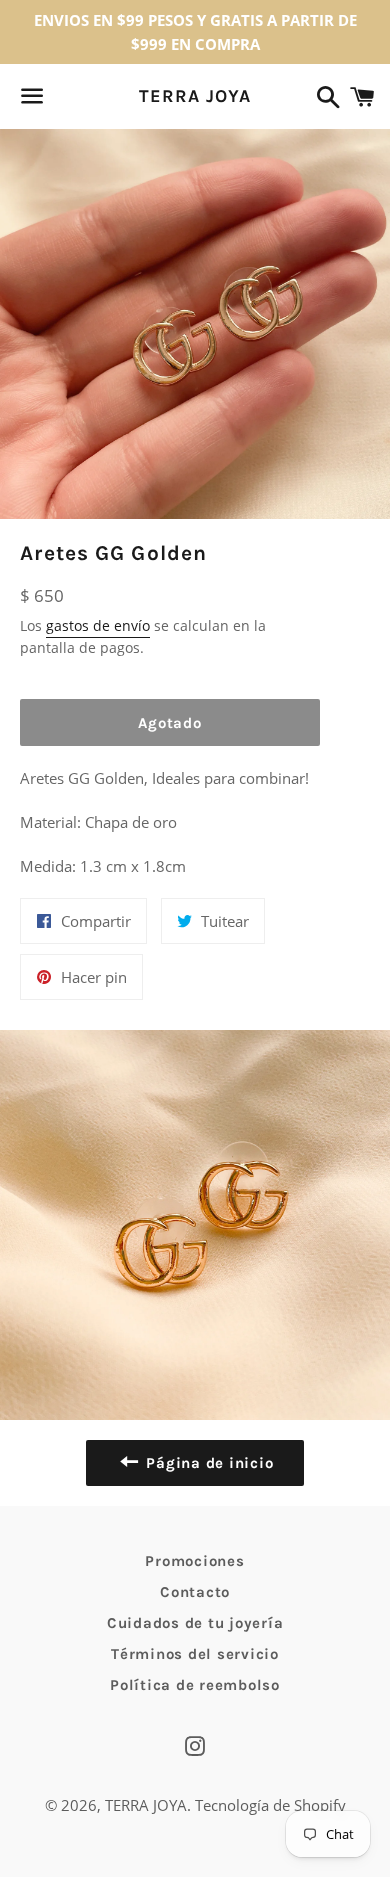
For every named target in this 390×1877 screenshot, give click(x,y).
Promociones (194, 1561)
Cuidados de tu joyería (195, 1623)
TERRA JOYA (194, 96)
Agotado (169, 723)
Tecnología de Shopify (270, 1805)
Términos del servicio (195, 1654)
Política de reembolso (195, 1685)
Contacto (195, 1592)
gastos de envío (98, 625)
